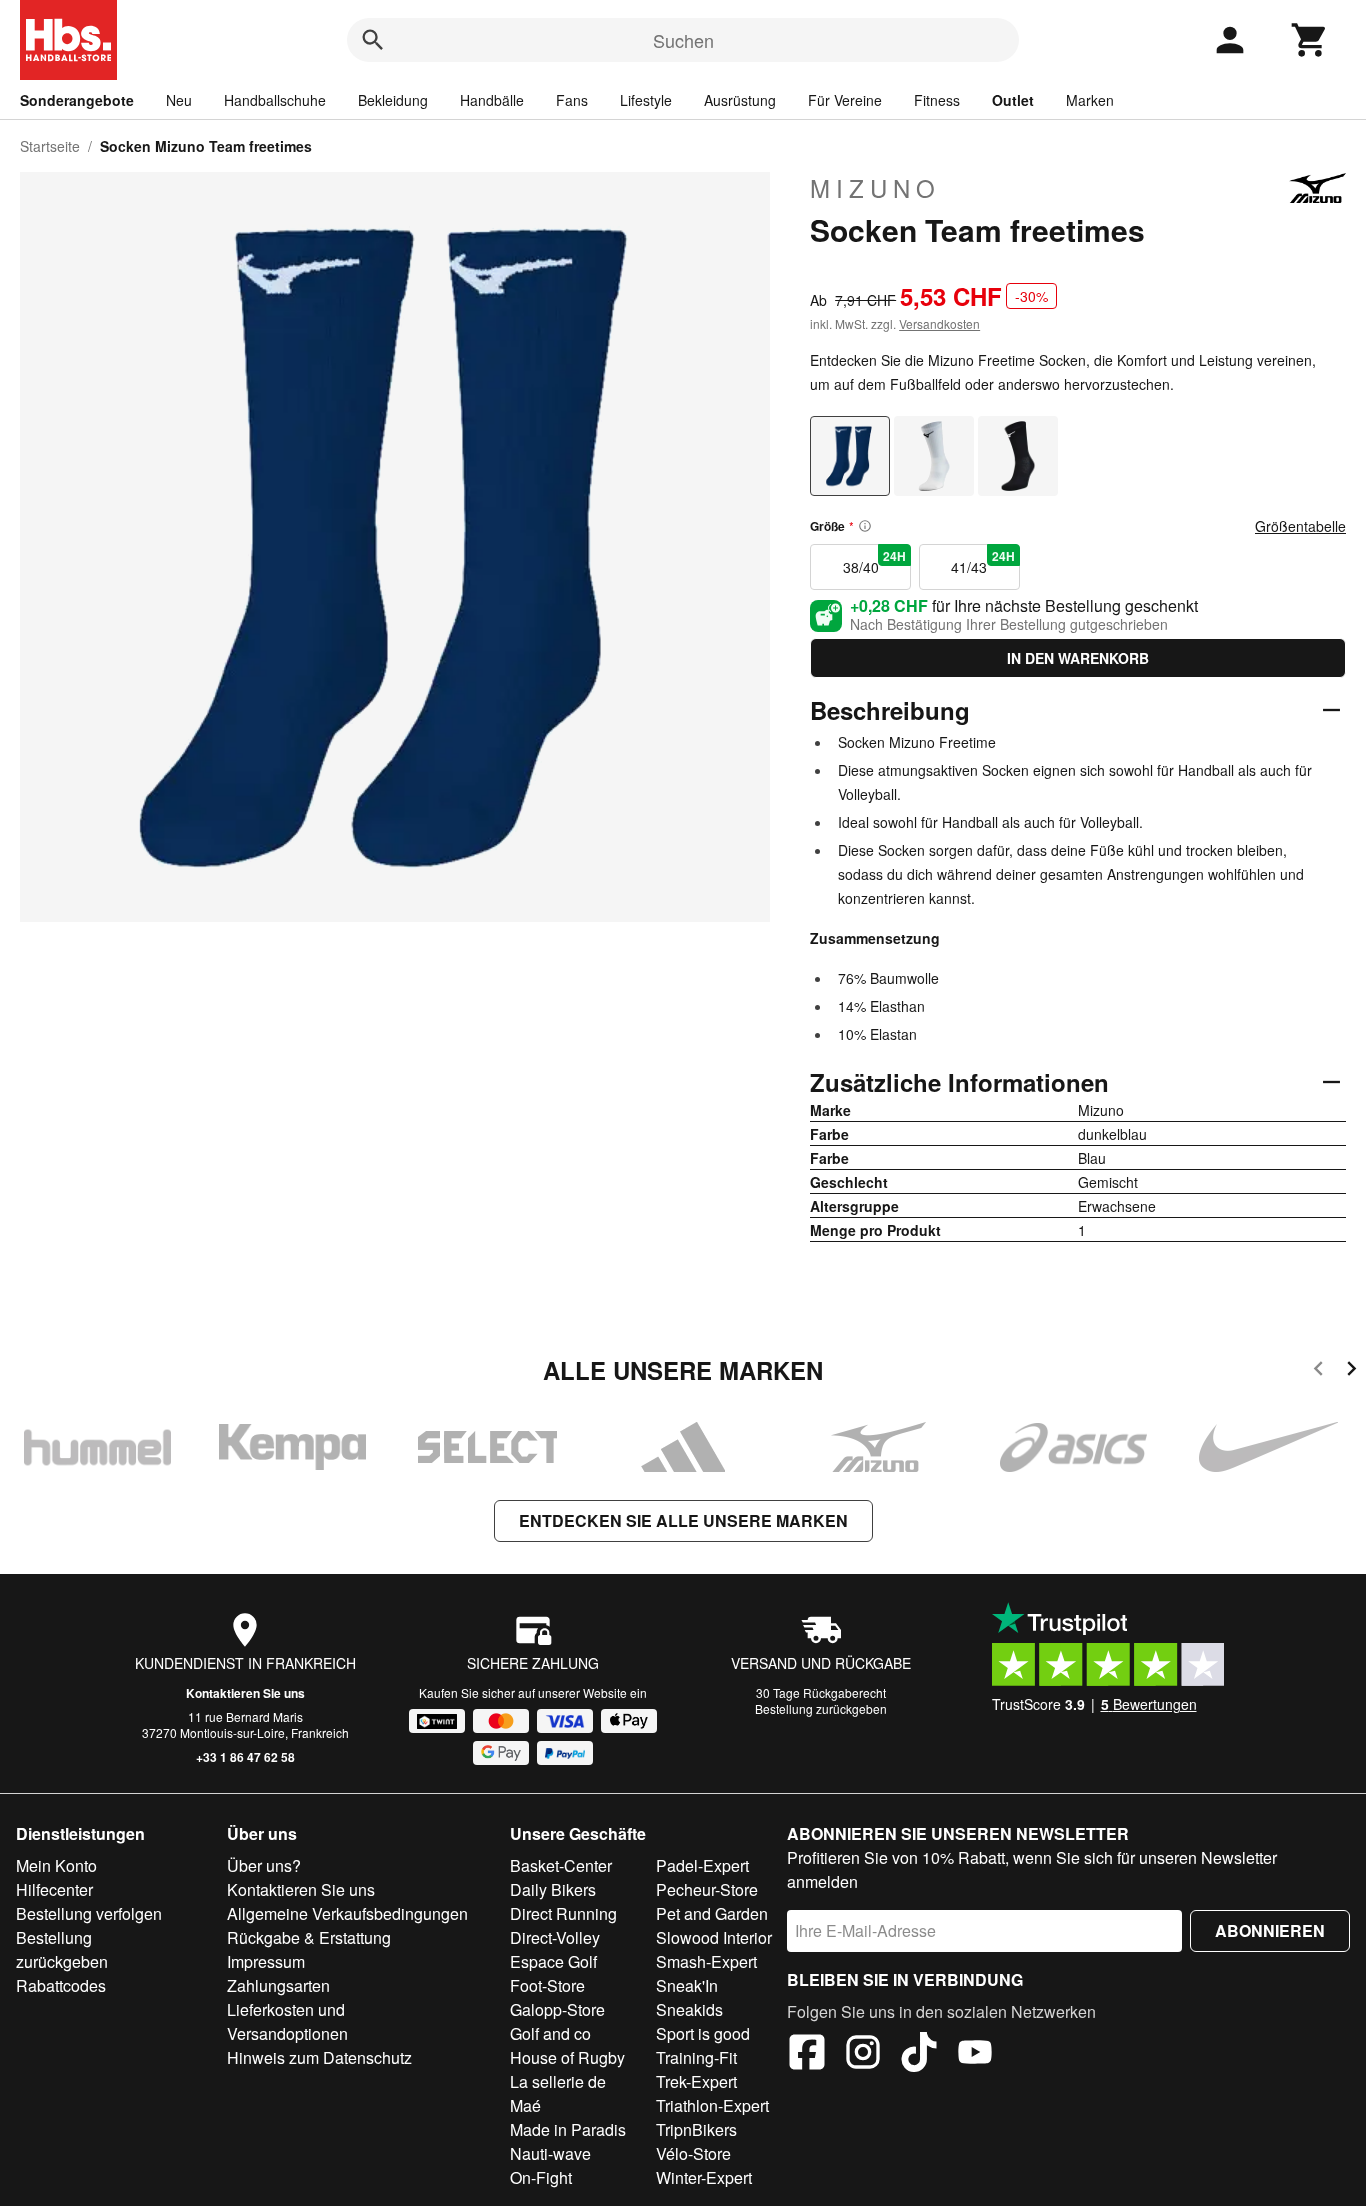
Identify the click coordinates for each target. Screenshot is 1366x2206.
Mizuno (875, 188)
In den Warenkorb (1078, 658)
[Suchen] (373, 40)
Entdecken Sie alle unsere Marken (683, 1520)
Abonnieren (1270, 1930)
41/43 (982, 562)
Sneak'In (687, 1985)
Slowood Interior (714, 1937)
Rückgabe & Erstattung (309, 1937)
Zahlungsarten (278, 1985)
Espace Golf (553, 1961)
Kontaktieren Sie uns (245, 1693)
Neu (179, 100)
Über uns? (264, 1865)
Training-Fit (696, 2057)
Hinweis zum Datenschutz (319, 2057)
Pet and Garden (712, 1913)
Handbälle (492, 100)
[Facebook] (807, 2055)
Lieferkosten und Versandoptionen (287, 2021)
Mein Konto (56, 1865)
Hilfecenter (54, 1889)
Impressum (266, 1961)
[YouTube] (975, 2055)
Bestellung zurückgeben (821, 1708)
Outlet (1013, 100)
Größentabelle (1300, 526)
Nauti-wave (550, 2153)
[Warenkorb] (1310, 40)
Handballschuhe (275, 100)
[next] (1351, 1371)
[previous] (1318, 1371)
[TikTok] (919, 2055)
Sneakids (689, 2009)
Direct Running (563, 1913)
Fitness (937, 100)
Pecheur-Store (707, 1889)
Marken (1090, 100)
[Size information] (865, 526)
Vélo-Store (693, 2153)
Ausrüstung (740, 100)
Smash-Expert (706, 1961)
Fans (572, 100)
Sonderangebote (77, 100)
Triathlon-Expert (712, 2105)
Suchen (683, 40)
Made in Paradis (568, 2129)
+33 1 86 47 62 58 (245, 1757)
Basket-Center (561, 1865)
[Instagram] (863, 2055)
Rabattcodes (61, 1985)
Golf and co (550, 2033)
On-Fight (541, 2177)
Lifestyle (646, 100)
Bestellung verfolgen (89, 1913)
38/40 (874, 562)
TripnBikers (696, 2129)
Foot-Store (547, 1985)
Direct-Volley (555, 1937)
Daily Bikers (553, 1889)
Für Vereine (845, 100)
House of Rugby (567, 2057)
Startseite (50, 146)
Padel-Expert (702, 1865)
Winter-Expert (704, 2177)
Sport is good (703, 2033)
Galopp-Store (557, 2009)
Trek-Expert (696, 2081)
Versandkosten (939, 323)
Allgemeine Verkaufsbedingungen (347, 1913)
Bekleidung (393, 100)
